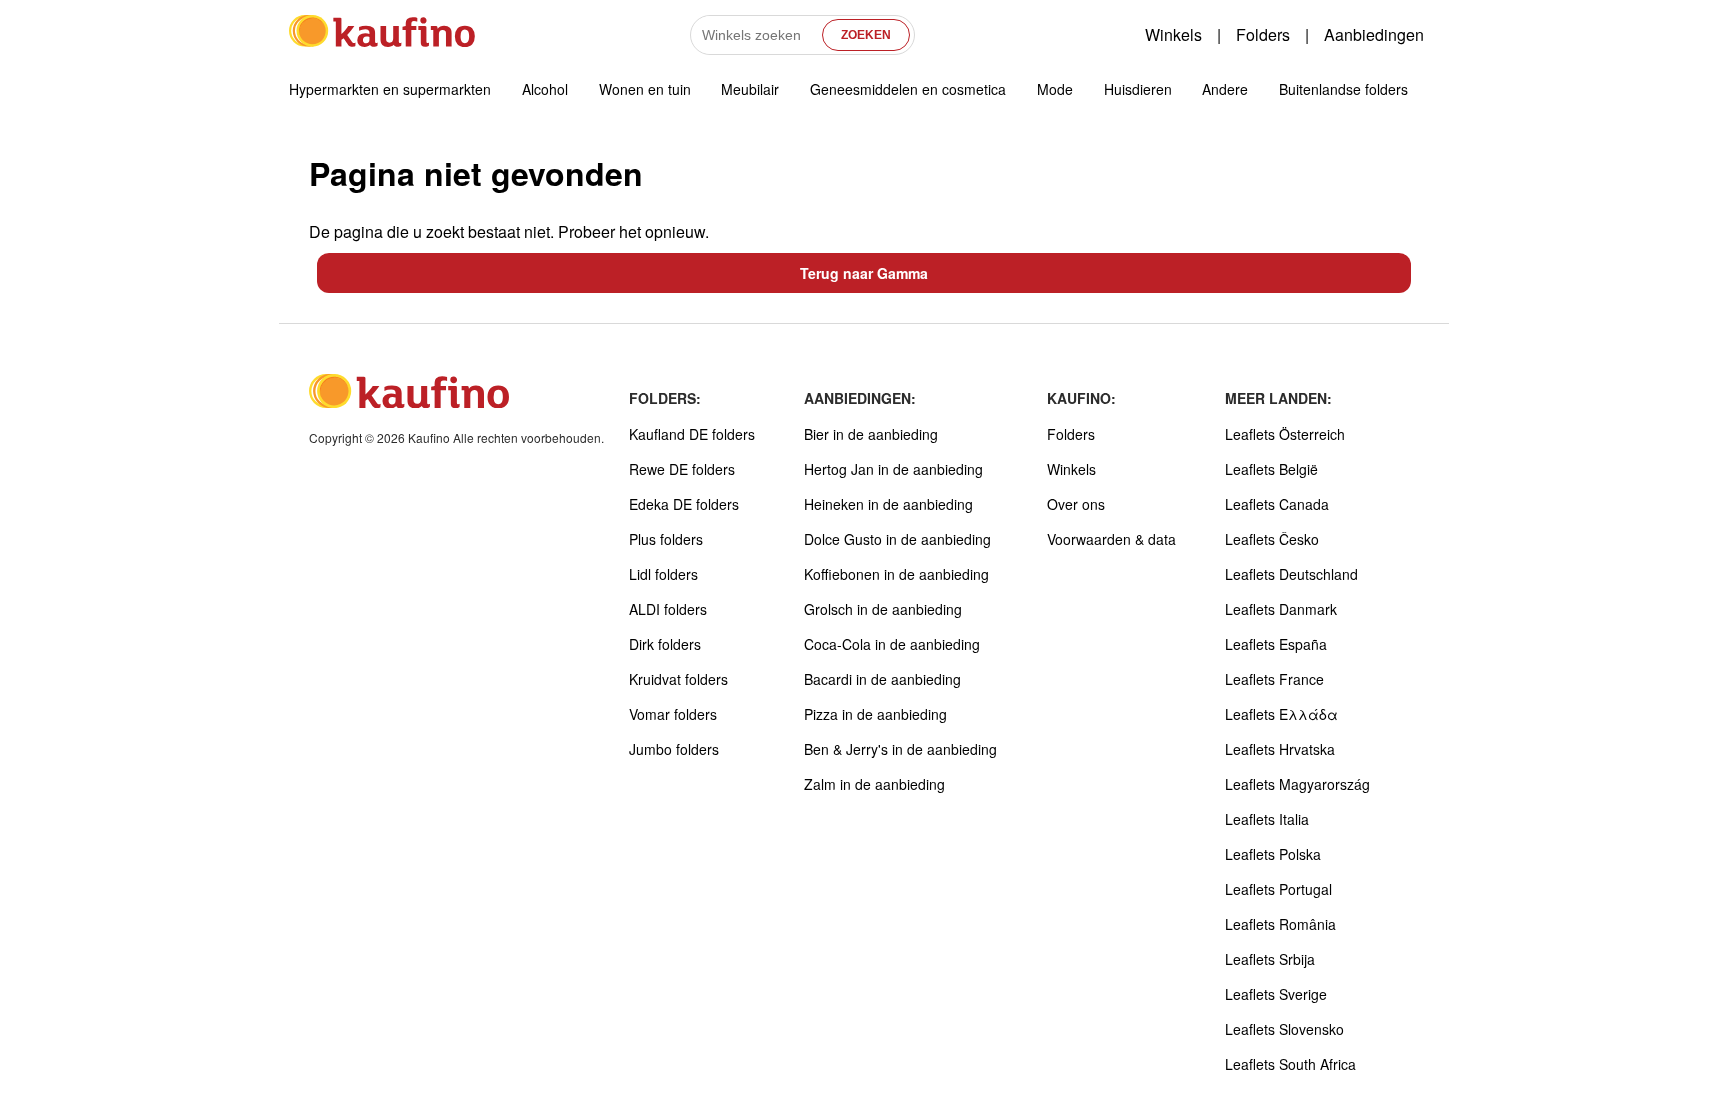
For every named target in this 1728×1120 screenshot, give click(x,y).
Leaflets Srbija (1270, 959)
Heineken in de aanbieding (888, 504)
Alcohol (545, 89)
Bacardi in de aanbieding (882, 679)
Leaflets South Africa (1290, 1064)
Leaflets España (1276, 644)
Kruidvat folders (678, 679)
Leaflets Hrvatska (1280, 749)
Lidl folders (663, 574)
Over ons (1076, 504)
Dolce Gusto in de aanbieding (897, 539)
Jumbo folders (674, 749)
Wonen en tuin (645, 89)
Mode (1055, 89)
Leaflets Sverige (1276, 994)
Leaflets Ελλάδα (1281, 714)
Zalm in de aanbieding (874, 784)
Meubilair (750, 89)
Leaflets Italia (1267, 819)
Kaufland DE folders (692, 434)
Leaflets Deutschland (1291, 574)
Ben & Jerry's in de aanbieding (900, 749)
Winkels (1173, 34)
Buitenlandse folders (1343, 89)
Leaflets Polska (1273, 854)
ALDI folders (668, 609)
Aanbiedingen (1374, 34)
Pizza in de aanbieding (875, 714)
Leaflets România (1280, 924)
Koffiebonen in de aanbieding (896, 574)
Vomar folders (673, 714)
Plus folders (666, 539)
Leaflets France (1274, 679)
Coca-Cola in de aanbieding (892, 644)
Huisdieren (1138, 89)
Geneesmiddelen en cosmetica (908, 89)
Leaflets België (1271, 469)
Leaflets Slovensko (1284, 1029)
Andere (1225, 89)
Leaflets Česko (1272, 539)
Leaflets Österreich (1285, 434)
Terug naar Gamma (864, 273)
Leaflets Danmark (1281, 609)
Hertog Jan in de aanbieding (893, 469)
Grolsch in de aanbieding (883, 609)
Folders (1263, 34)
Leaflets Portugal (1278, 889)
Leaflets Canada (1277, 504)
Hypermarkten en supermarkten (390, 89)
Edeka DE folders (684, 504)
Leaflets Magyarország (1297, 784)
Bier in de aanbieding (871, 434)
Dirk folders (665, 644)
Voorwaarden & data (1111, 539)
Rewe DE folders (682, 469)
